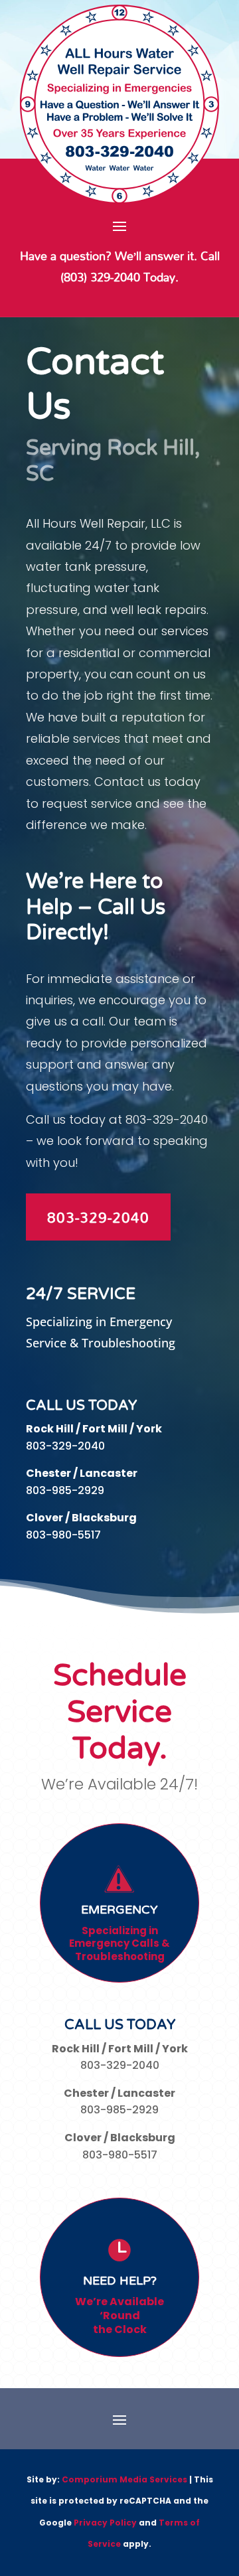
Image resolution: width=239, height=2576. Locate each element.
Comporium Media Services (124, 2479)
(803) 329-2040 (100, 277)
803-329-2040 (98, 1217)
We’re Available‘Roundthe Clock (119, 2315)
